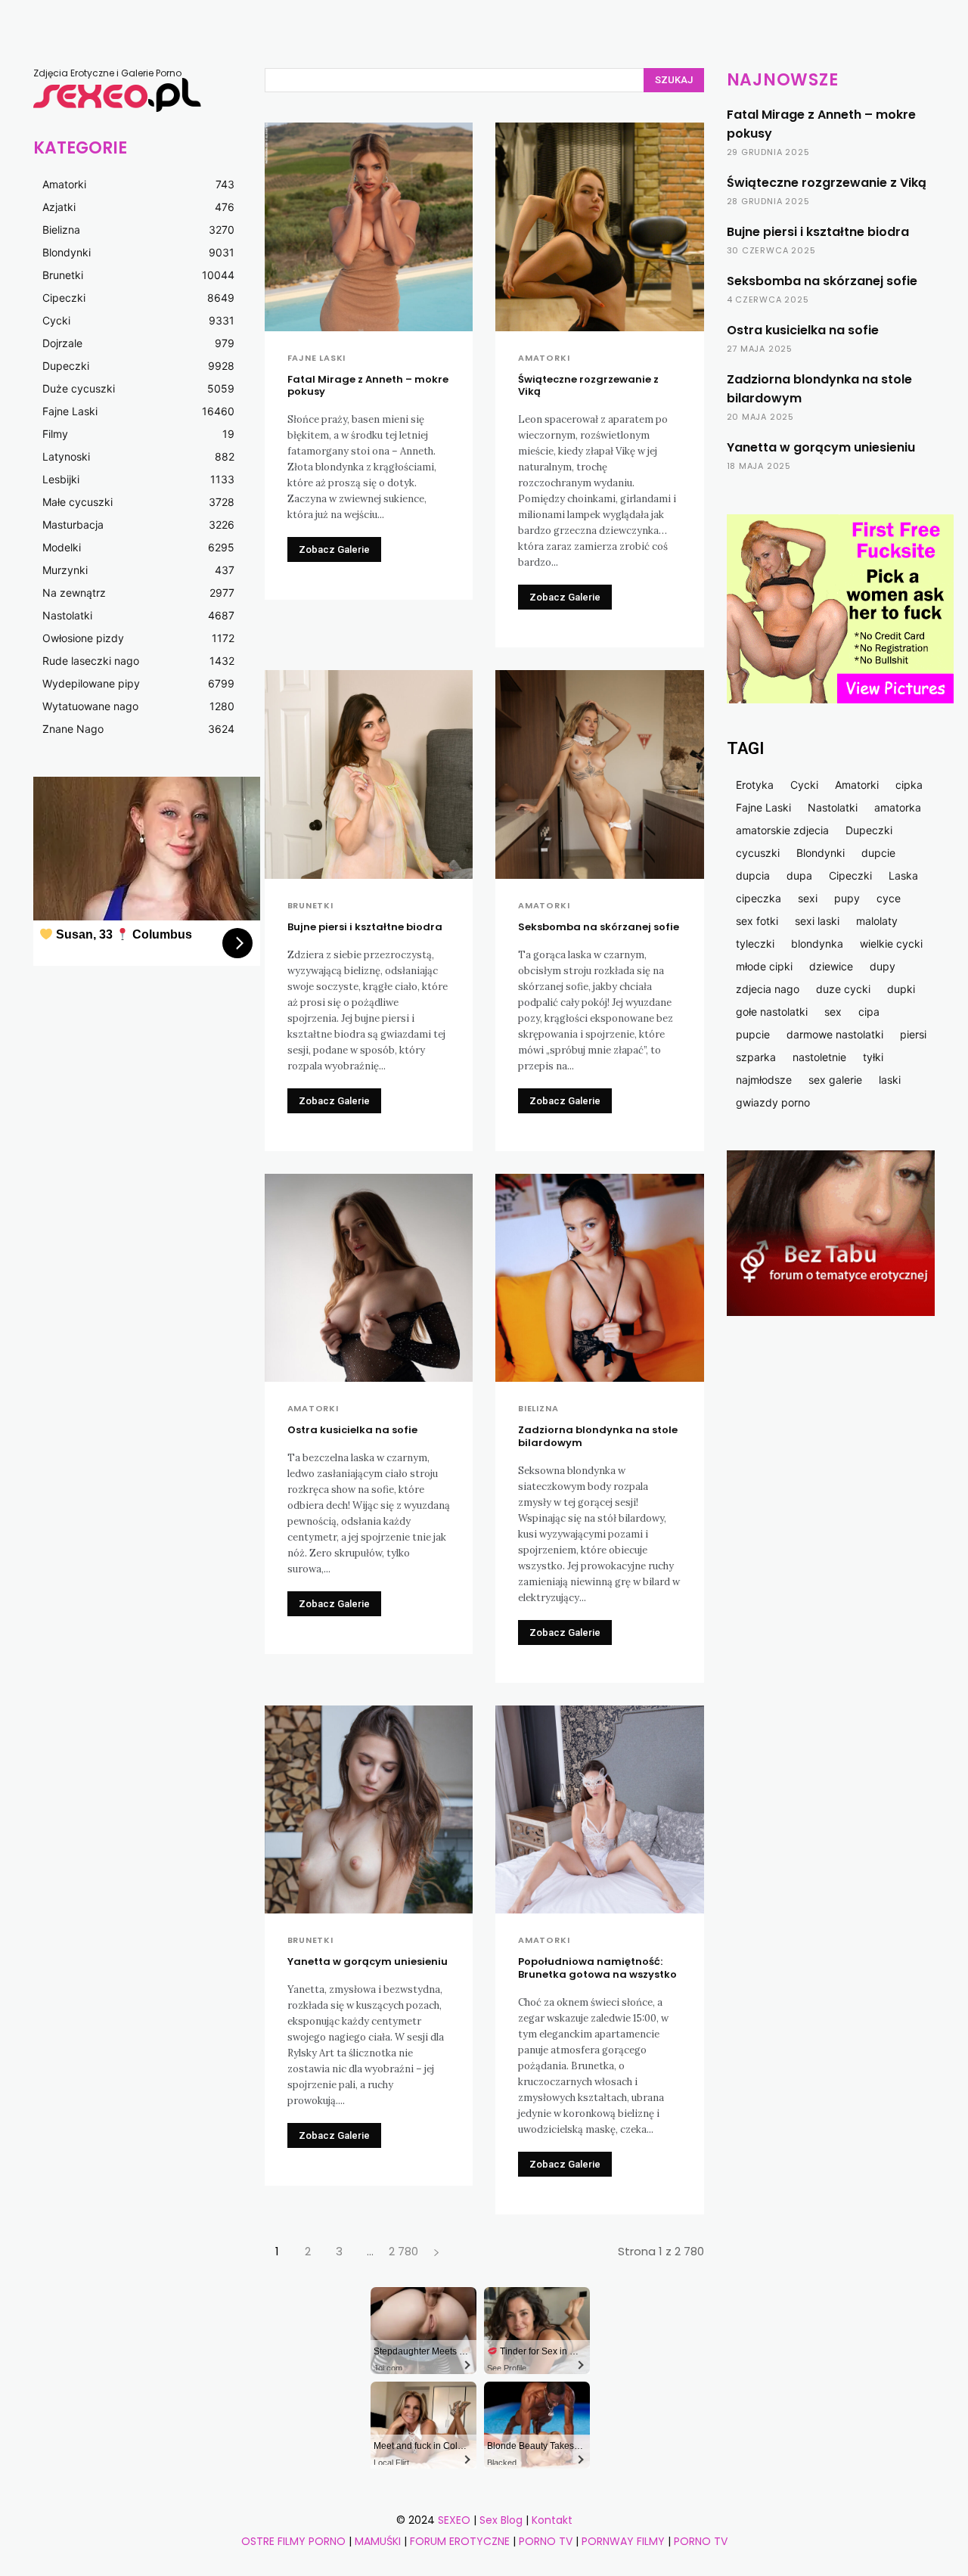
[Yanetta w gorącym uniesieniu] (369, 1810)
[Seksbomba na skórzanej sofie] (600, 774)
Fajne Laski (317, 358)
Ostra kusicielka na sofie (352, 1430)
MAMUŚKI (379, 2541)
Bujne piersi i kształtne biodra (365, 927)
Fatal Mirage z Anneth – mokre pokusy (368, 386)
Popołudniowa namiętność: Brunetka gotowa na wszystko (597, 1968)
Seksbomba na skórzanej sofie (599, 927)
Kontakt (552, 2520)
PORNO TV (546, 2541)
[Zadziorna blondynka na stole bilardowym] (600, 1278)
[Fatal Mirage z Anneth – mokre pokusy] (369, 227)
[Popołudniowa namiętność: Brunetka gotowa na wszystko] (600, 1810)
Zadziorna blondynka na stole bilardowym (598, 1436)
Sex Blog (501, 2520)
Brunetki (310, 906)
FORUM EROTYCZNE (460, 2541)
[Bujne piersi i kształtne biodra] (369, 774)
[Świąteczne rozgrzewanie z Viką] (600, 227)
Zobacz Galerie (334, 549)
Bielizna (538, 1409)
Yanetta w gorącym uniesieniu (368, 1961)
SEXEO (454, 2520)
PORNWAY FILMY (623, 2541)
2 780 (403, 2251)
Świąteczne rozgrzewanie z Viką (588, 386)
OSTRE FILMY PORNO (293, 2541)
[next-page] (437, 2251)
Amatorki (544, 358)
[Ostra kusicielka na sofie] (369, 1278)
